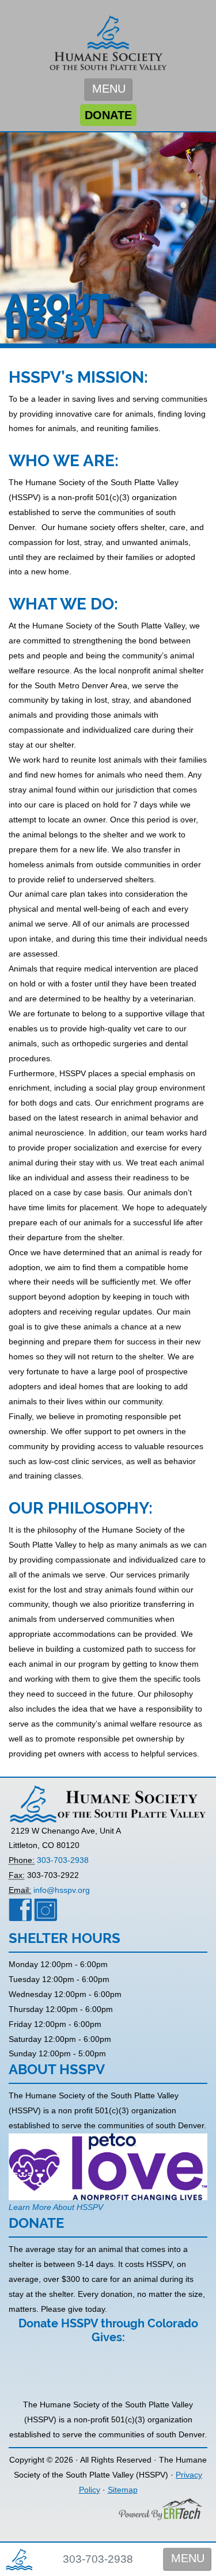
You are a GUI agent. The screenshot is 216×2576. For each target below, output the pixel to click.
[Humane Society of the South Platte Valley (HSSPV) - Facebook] (20, 1909)
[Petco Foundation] (108, 2166)
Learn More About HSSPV (56, 2207)
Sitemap (123, 2490)
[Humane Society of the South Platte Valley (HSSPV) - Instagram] (46, 1909)
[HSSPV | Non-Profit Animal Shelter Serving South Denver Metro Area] (108, 38)
